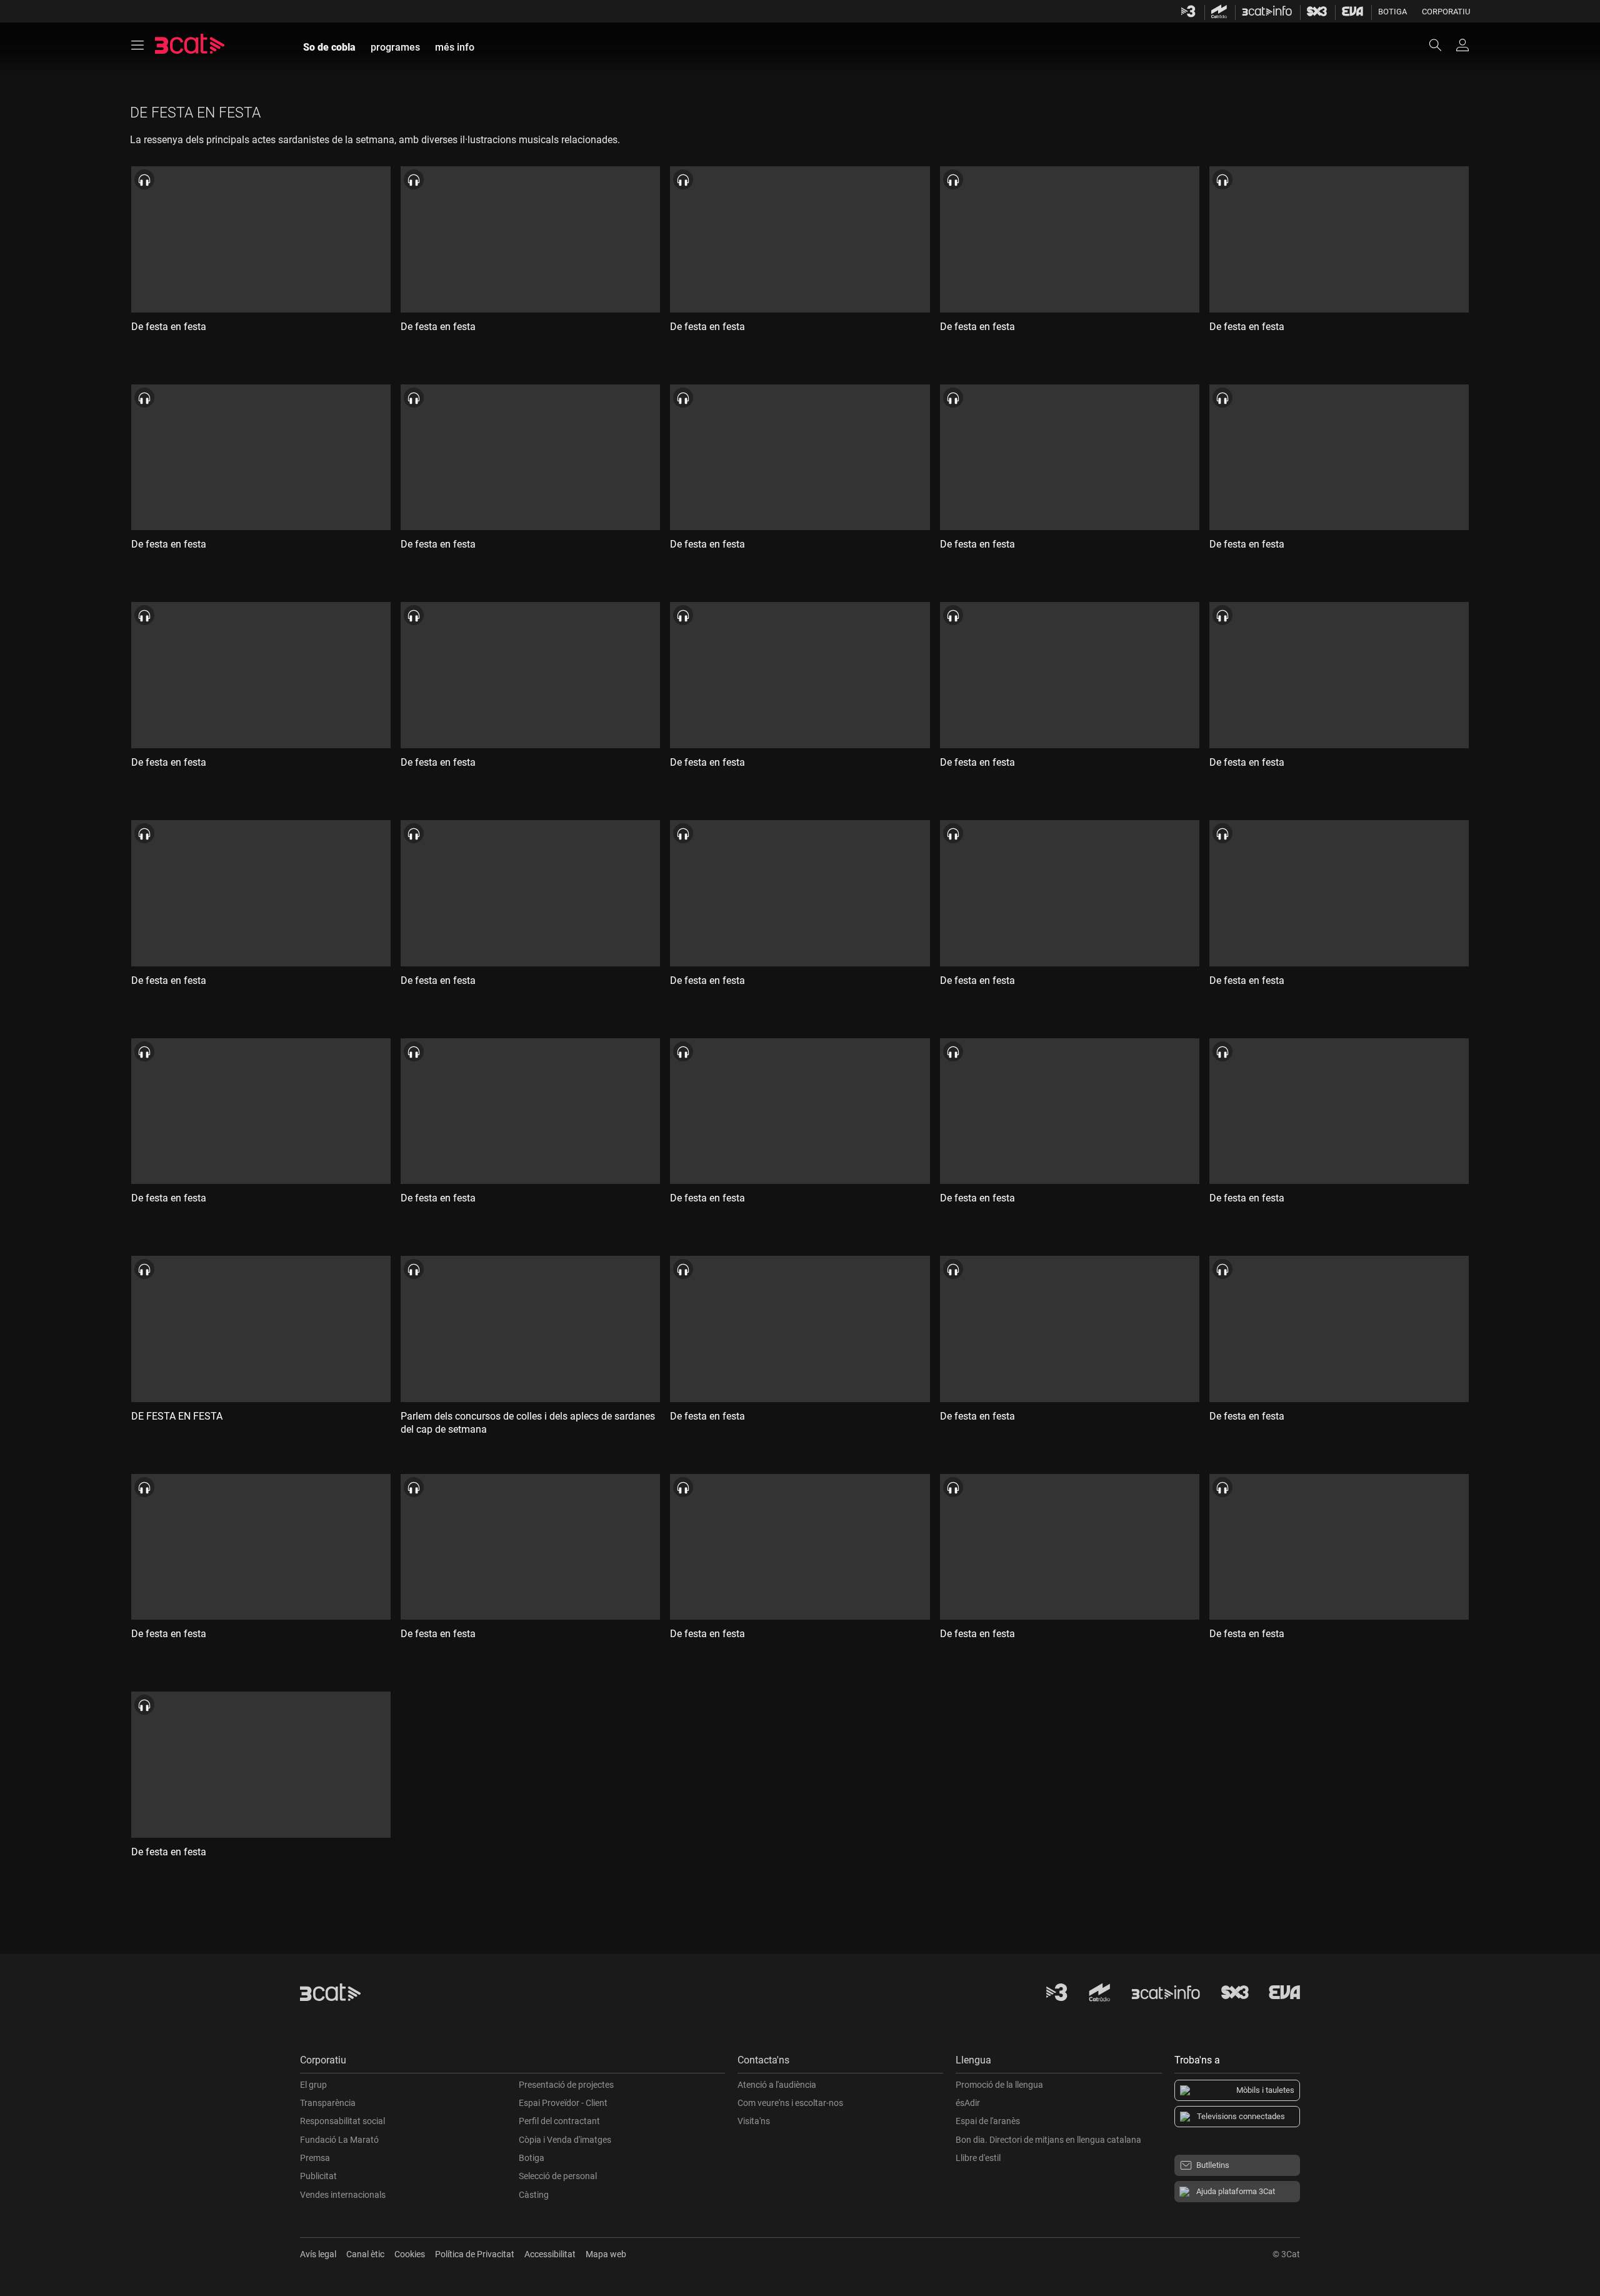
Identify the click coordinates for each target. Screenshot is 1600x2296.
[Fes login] (1462, 45)
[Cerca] (1441, 45)
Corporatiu (1446, 12)
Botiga (1392, 12)
